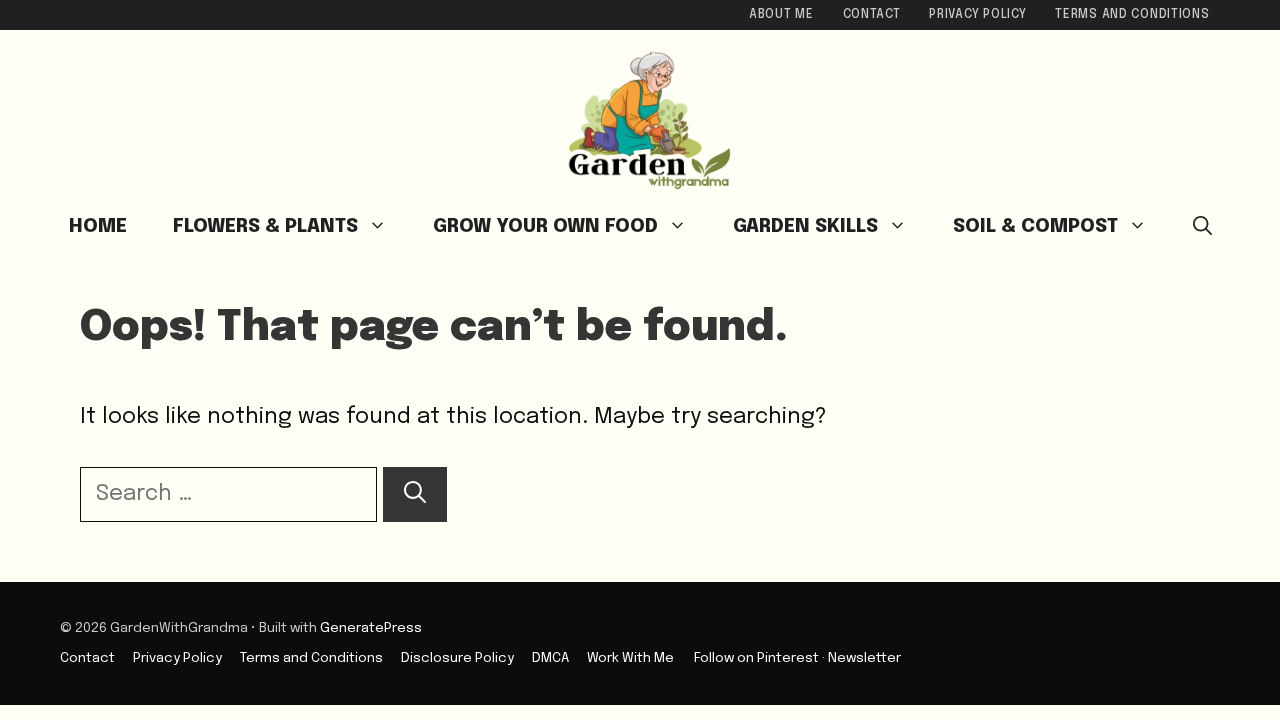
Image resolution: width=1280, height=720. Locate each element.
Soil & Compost (1035, 226)
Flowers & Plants (265, 226)
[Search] (415, 494)
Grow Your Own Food (545, 226)
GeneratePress (371, 628)
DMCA (550, 658)
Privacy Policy (977, 15)
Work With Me (630, 658)
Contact (872, 15)
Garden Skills (805, 226)
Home (98, 226)
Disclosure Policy (457, 658)
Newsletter (864, 658)
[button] (1202, 227)
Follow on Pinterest (756, 658)
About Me (781, 15)
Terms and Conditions (1132, 15)
